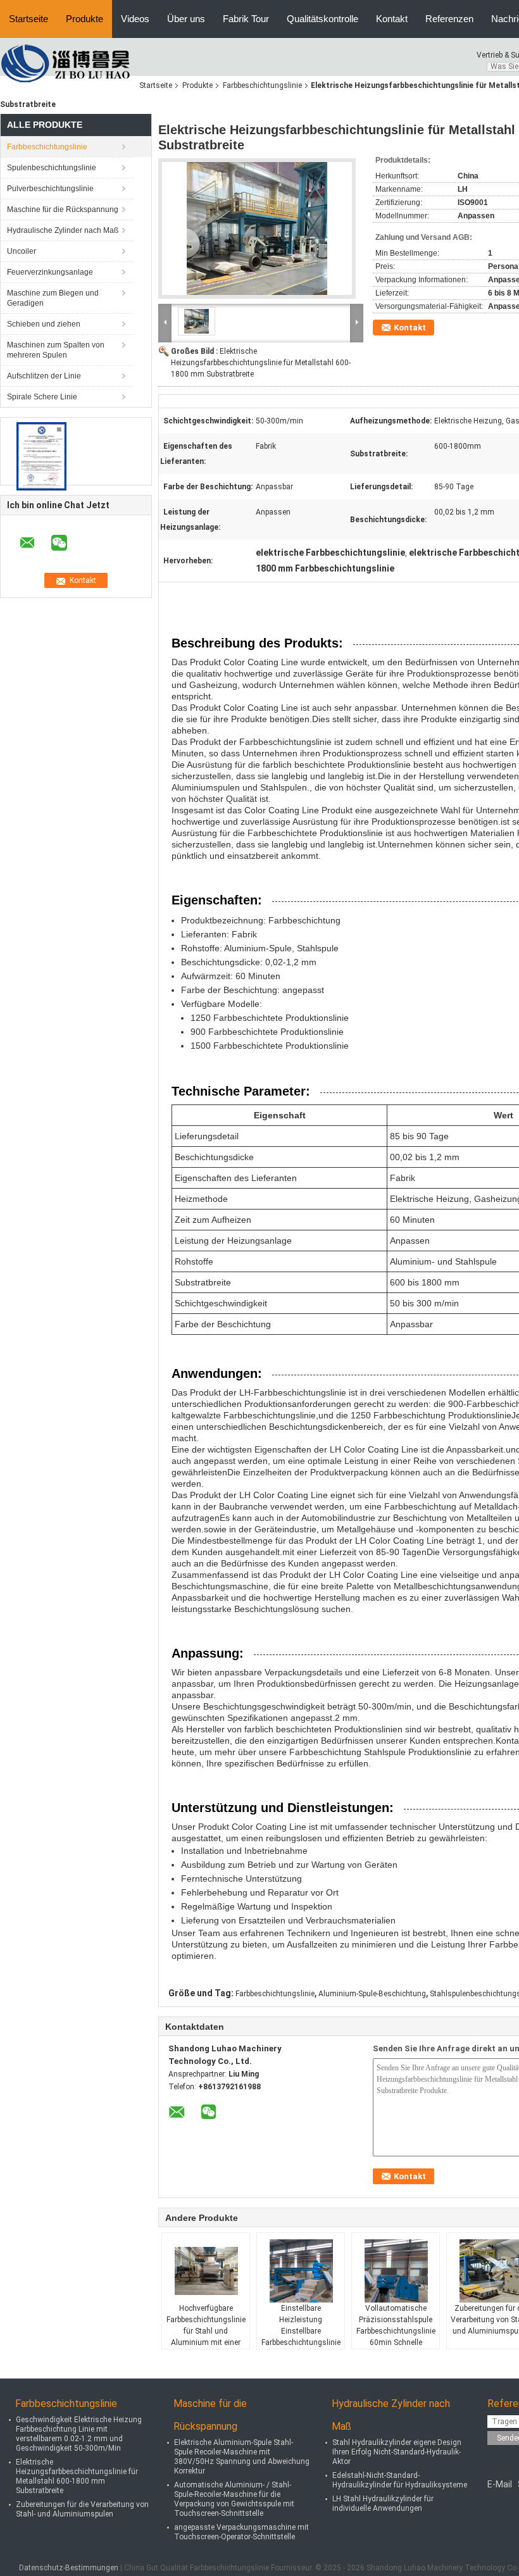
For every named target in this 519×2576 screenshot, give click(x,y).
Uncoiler (22, 251)
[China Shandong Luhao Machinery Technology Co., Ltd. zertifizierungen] (41, 456)
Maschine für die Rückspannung (63, 209)
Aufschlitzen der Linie (44, 376)
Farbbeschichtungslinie (262, 85)
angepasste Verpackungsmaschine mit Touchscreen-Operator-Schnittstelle (241, 2532)
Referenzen (449, 19)
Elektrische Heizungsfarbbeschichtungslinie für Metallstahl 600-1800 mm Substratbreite (261, 363)
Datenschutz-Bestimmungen (69, 2568)
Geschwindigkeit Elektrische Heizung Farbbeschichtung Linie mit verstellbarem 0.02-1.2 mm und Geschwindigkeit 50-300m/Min (79, 2434)
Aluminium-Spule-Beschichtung (372, 1994)
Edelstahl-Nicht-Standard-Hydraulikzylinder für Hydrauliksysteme (400, 2480)
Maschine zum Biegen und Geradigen (53, 298)
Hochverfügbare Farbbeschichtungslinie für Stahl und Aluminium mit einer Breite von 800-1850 (206, 2331)
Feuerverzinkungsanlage (50, 272)
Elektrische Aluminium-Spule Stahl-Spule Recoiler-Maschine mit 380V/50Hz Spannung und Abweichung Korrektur (242, 2457)
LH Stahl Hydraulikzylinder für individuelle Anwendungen (383, 2504)
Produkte (84, 19)
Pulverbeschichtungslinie (50, 189)
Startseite (28, 19)
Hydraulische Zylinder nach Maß (63, 230)
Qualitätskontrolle (322, 19)
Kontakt (392, 19)
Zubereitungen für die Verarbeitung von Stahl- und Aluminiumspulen (82, 2509)
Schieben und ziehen (44, 324)
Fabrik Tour (246, 19)
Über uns (186, 19)
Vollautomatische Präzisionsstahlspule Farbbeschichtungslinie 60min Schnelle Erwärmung (396, 2331)
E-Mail (500, 2484)
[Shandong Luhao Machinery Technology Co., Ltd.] (70, 63)
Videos (135, 19)
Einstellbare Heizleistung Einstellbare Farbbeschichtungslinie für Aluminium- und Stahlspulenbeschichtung (302, 2337)
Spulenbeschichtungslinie (52, 168)
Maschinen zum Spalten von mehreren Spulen (56, 350)
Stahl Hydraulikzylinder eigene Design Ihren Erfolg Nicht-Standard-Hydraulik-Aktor (397, 2452)
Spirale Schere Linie (42, 397)
